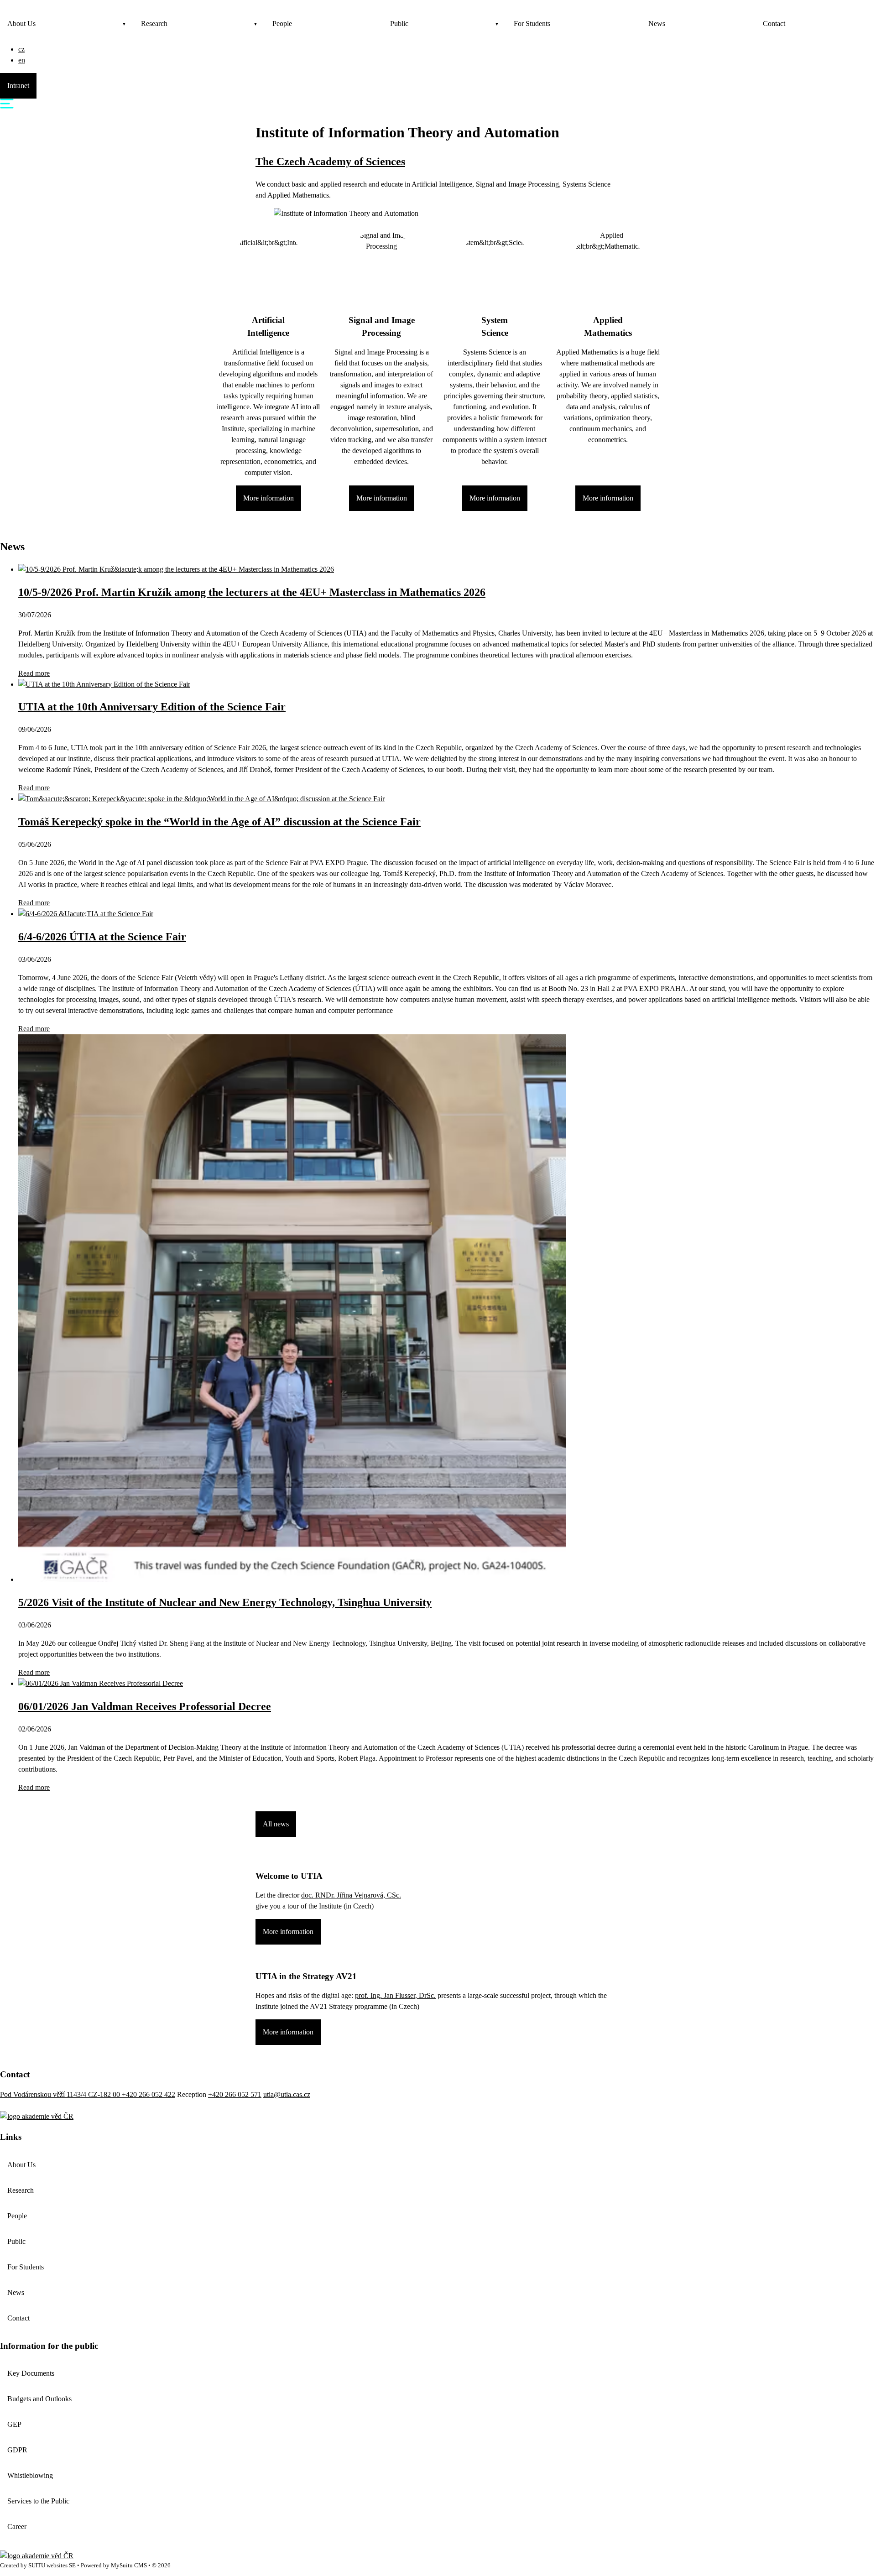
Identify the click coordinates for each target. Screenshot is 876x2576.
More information (269, 498)
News (657, 23)
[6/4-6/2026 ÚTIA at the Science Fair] (86, 914)
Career (17, 2526)
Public (399, 23)
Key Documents (31, 2373)
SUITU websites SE (52, 2566)
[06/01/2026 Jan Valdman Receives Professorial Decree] (101, 1683)
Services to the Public (38, 2501)
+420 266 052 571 (235, 2094)
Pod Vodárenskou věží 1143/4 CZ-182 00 (61, 2094)
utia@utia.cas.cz (287, 2094)
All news (276, 1824)
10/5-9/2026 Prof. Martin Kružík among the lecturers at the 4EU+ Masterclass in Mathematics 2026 (252, 592)
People (282, 23)
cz (21, 49)
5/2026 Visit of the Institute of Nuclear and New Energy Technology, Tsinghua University (225, 1602)
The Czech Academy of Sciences (330, 162)
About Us (21, 23)
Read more (34, 673)
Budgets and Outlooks (39, 2399)
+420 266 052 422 (149, 2094)
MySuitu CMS (129, 2566)
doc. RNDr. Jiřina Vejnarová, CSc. (351, 1895)
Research (154, 23)
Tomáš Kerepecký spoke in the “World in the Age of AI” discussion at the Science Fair (219, 822)
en (22, 60)
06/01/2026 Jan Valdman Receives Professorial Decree (145, 1706)
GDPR (17, 2450)
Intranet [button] (18, 86)
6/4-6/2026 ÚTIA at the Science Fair (102, 937)
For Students (532, 23)
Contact (774, 23)
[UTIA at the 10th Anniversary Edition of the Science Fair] (104, 684)
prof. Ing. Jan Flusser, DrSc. (395, 1995)
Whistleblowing (30, 2475)
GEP (14, 2424)
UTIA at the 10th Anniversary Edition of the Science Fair (152, 707)
